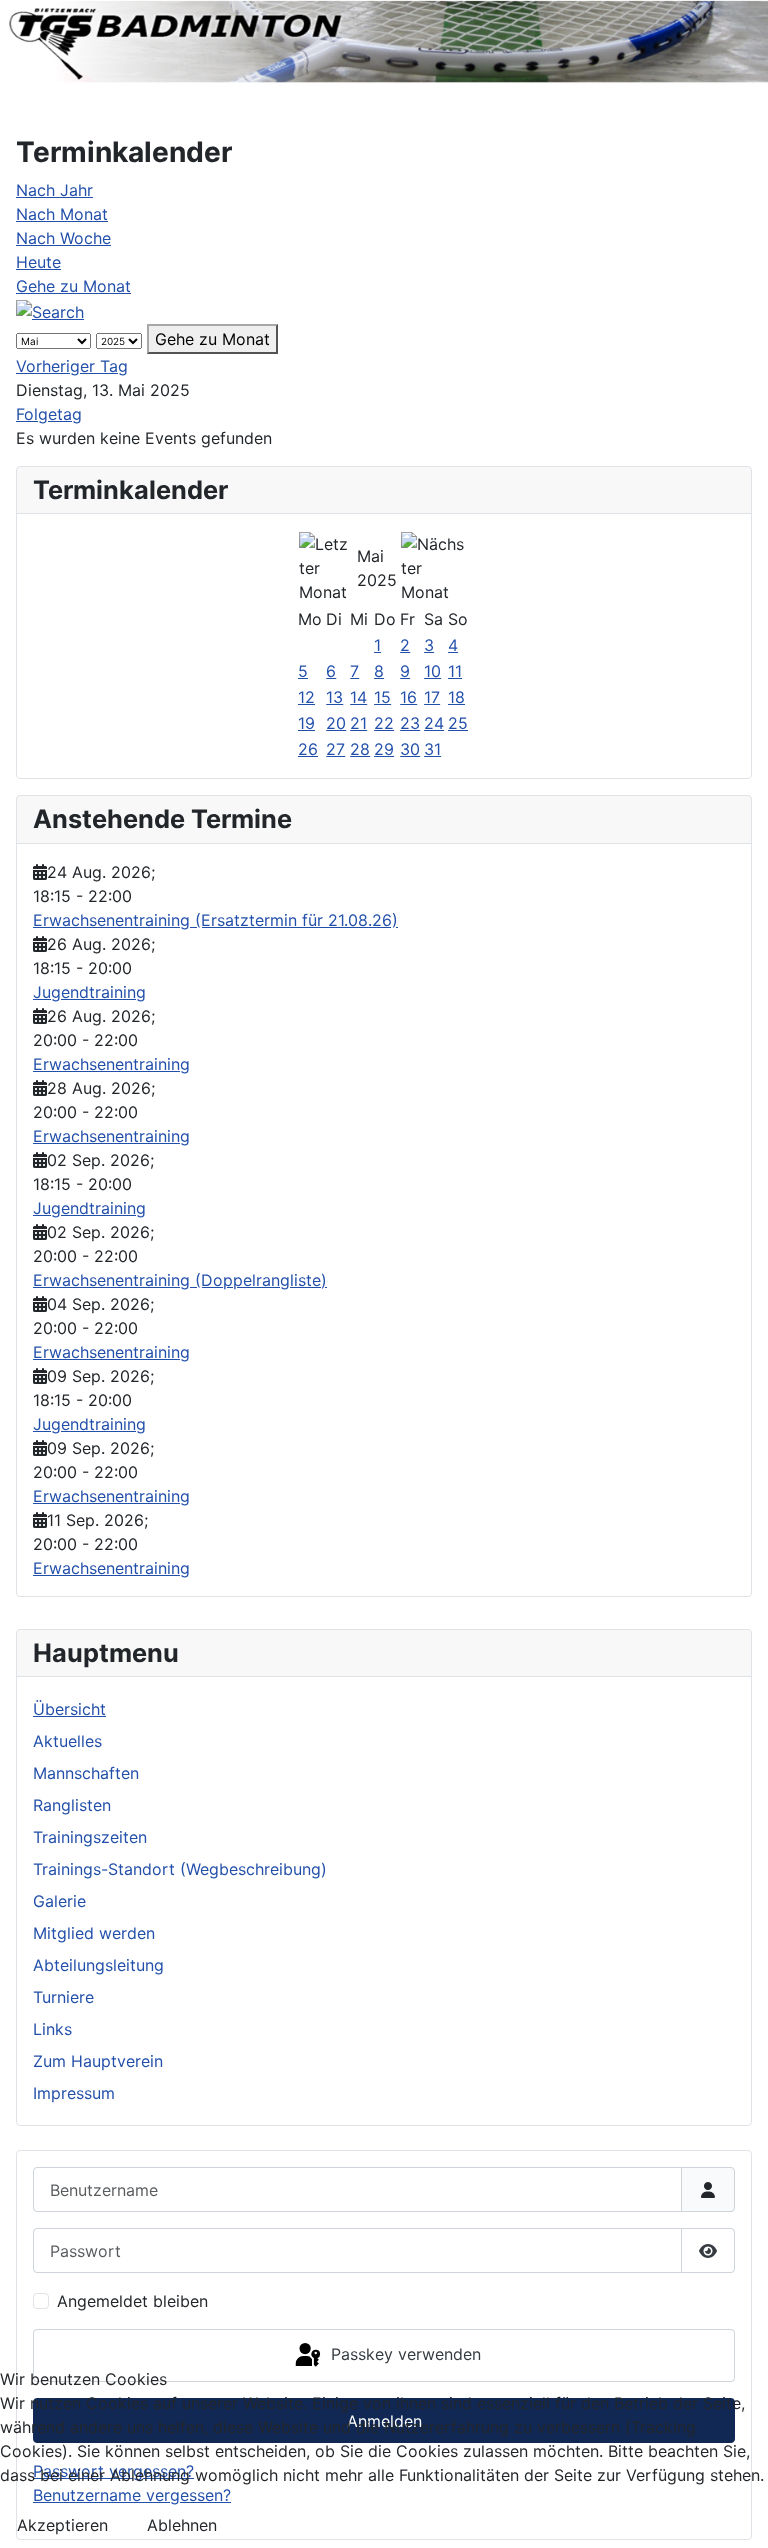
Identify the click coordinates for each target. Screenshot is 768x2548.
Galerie (59, 1901)
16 (408, 697)
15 (382, 697)
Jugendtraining (89, 992)
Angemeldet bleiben (132, 2301)
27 (335, 749)
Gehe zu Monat (73, 286)
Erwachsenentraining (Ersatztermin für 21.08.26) (215, 920)
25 (458, 723)
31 (432, 749)
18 (456, 697)
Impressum (74, 2093)
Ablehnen (182, 2525)
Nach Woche (63, 238)
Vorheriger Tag (72, 366)
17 (432, 697)
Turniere (63, 1997)
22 (384, 723)
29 (384, 749)
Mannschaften (86, 1773)
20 (336, 723)
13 (334, 697)
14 (358, 697)
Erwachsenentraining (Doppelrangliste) (180, 1280)
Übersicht (69, 1709)
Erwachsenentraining (111, 1064)
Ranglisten (72, 1805)
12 (306, 697)
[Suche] (50, 310)
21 (358, 723)
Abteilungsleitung (98, 1965)
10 (432, 671)
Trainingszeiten (90, 1837)
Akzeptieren (62, 2525)
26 (308, 749)
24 (434, 723)
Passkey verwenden (403, 2354)
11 (455, 671)
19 (306, 723)
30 (410, 749)
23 (410, 723)
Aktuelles (67, 1741)
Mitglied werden (94, 1933)
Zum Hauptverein (98, 2061)
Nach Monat (62, 214)
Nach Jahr (54, 190)
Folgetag (49, 414)
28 (360, 749)
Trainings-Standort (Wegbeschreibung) (180, 1869)
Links (52, 2029)
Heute (38, 262)
